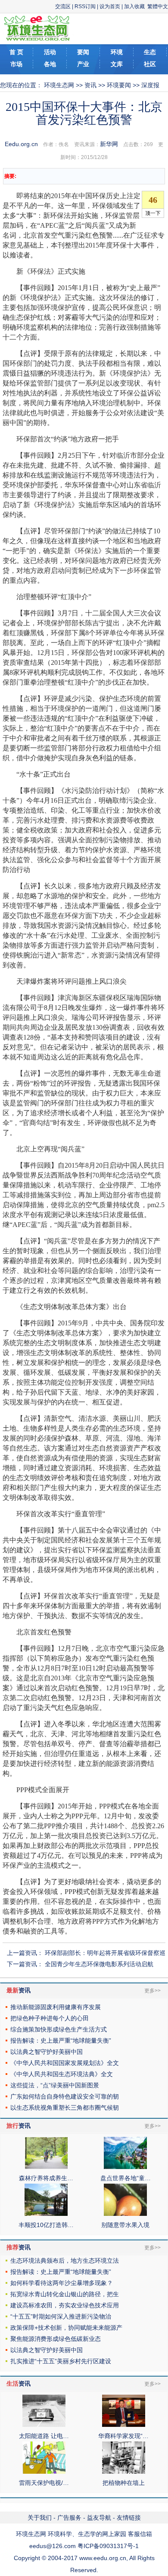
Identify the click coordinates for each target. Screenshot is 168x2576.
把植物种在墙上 (124, 2483)
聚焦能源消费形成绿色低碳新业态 (56, 2339)
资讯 (90, 85)
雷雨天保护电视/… (44, 2483)
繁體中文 (158, 6)
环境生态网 (59, 85)
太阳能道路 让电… (44, 2436)
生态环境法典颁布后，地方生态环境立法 (65, 2261)
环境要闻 (119, 85)
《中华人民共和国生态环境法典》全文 (62, 2074)
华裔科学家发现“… (123, 2436)
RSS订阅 (85, 6)
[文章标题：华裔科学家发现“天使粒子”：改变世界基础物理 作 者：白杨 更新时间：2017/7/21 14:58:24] (124, 2425)
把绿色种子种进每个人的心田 (50, 2018)
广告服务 (69, 2518)
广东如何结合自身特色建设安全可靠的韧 (65, 2096)
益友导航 (99, 2518)
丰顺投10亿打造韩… (46, 2225)
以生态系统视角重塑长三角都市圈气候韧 (65, 2108)
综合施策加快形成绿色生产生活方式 (59, 2029)
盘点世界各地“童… (126, 2178)
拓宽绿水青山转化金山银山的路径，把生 (65, 2294)
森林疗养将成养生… (46, 2178)
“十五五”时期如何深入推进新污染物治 (61, 2316)
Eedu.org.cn (21, 144)
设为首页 (110, 6)
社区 (150, 64)
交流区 (63, 6)
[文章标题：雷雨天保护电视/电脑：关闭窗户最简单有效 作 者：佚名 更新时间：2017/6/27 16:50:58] (44, 2472)
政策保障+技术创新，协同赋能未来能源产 (66, 2328)
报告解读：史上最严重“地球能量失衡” (61, 2041)
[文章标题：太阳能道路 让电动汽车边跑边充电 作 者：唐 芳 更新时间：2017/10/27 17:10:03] (44, 2425)
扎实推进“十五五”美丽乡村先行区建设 (61, 2361)
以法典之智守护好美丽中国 (47, 2052)
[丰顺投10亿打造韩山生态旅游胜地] (46, 2214)
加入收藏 (134, 6)
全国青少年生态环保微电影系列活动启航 (99, 1964)
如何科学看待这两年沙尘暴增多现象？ (62, 2283)
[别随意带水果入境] (125, 2214)
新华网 (109, 144)
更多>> (152, 1991)
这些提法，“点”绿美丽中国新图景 (55, 2085)
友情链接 (129, 2518)
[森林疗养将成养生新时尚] (46, 2167)
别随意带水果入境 (125, 2225)
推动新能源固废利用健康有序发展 (56, 2007)
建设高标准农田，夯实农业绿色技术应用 (65, 2305)
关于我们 (40, 2518)
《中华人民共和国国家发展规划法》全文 (65, 2063)
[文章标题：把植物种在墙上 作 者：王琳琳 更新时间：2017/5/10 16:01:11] (124, 2472)
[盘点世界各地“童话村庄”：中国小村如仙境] (125, 2167)
